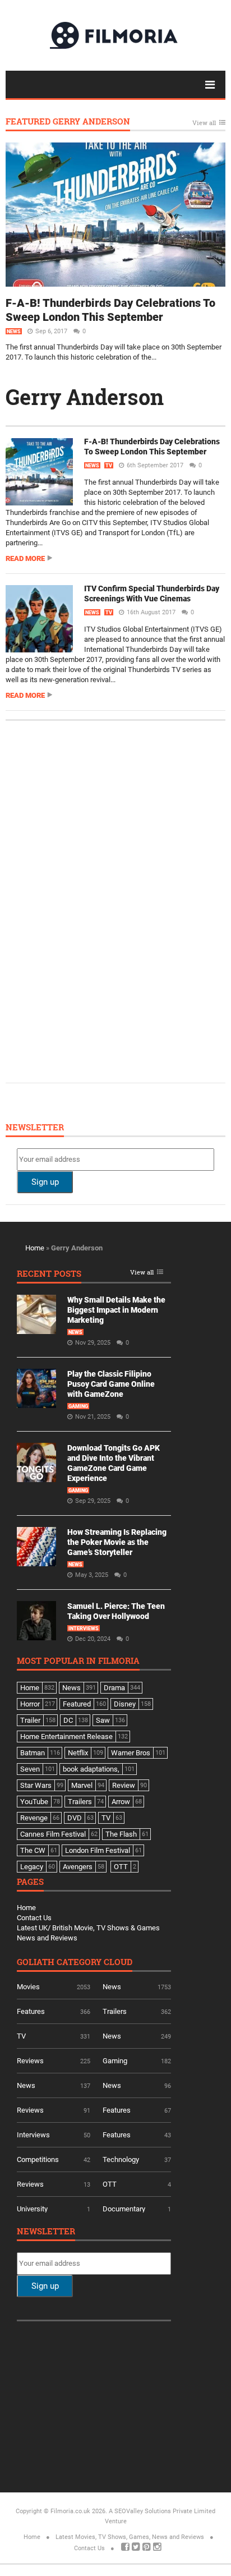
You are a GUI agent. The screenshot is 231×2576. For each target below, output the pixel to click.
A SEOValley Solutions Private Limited (162, 2511)
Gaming (78, 1406)
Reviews (30, 2061)
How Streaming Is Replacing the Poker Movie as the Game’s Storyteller (117, 1542)
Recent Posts (49, 1274)
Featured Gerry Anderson (68, 122)
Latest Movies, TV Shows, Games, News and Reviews (130, 2537)
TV (109, 466)
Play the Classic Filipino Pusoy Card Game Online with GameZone (111, 1384)
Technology (121, 2159)
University (32, 2209)
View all (204, 123)
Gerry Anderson (85, 397)
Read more (25, 558)
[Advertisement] (101, 900)
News (14, 332)
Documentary (124, 2209)
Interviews (84, 1629)
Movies (28, 1987)
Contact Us (34, 1918)
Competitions (38, 2159)
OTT (110, 2184)
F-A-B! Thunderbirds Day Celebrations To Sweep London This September (110, 310)
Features (31, 2011)
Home (35, 1248)
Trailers (115, 2011)
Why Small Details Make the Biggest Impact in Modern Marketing (116, 1310)
